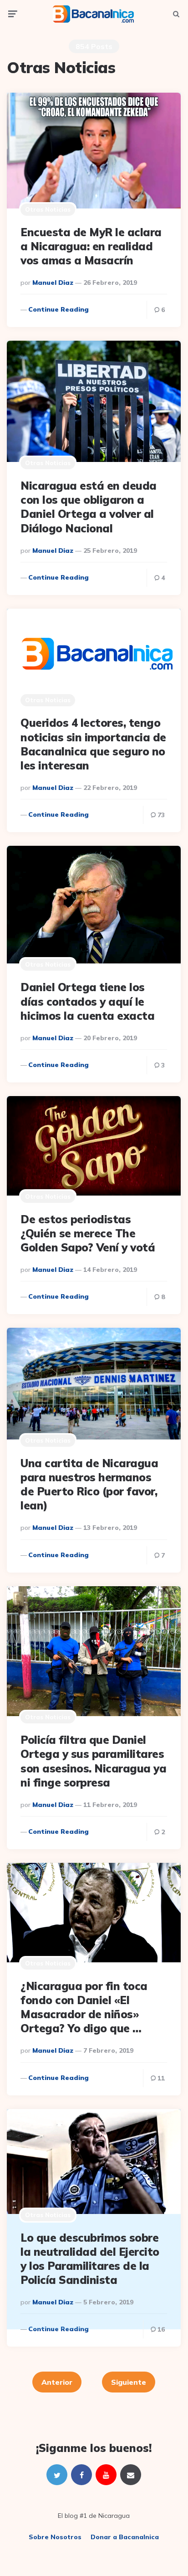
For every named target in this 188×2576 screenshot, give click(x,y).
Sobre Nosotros (55, 2537)
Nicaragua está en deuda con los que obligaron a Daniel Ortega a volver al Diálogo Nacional (89, 507)
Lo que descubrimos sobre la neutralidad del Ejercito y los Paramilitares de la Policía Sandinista (90, 2259)
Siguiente (129, 2382)
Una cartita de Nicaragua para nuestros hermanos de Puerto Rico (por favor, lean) (89, 1484)
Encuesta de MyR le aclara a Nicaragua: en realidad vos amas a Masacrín (91, 246)
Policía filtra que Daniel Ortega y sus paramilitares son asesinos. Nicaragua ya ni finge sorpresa (93, 1761)
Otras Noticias (48, 209)
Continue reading (58, 309)
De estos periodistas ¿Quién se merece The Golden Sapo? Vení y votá (88, 1233)
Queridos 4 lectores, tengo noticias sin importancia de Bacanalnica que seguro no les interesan (93, 744)
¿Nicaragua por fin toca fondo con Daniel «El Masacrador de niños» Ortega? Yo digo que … (84, 2007)
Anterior (57, 2382)
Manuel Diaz (53, 283)
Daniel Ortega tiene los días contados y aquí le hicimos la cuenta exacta (87, 1001)
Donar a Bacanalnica (125, 2537)
